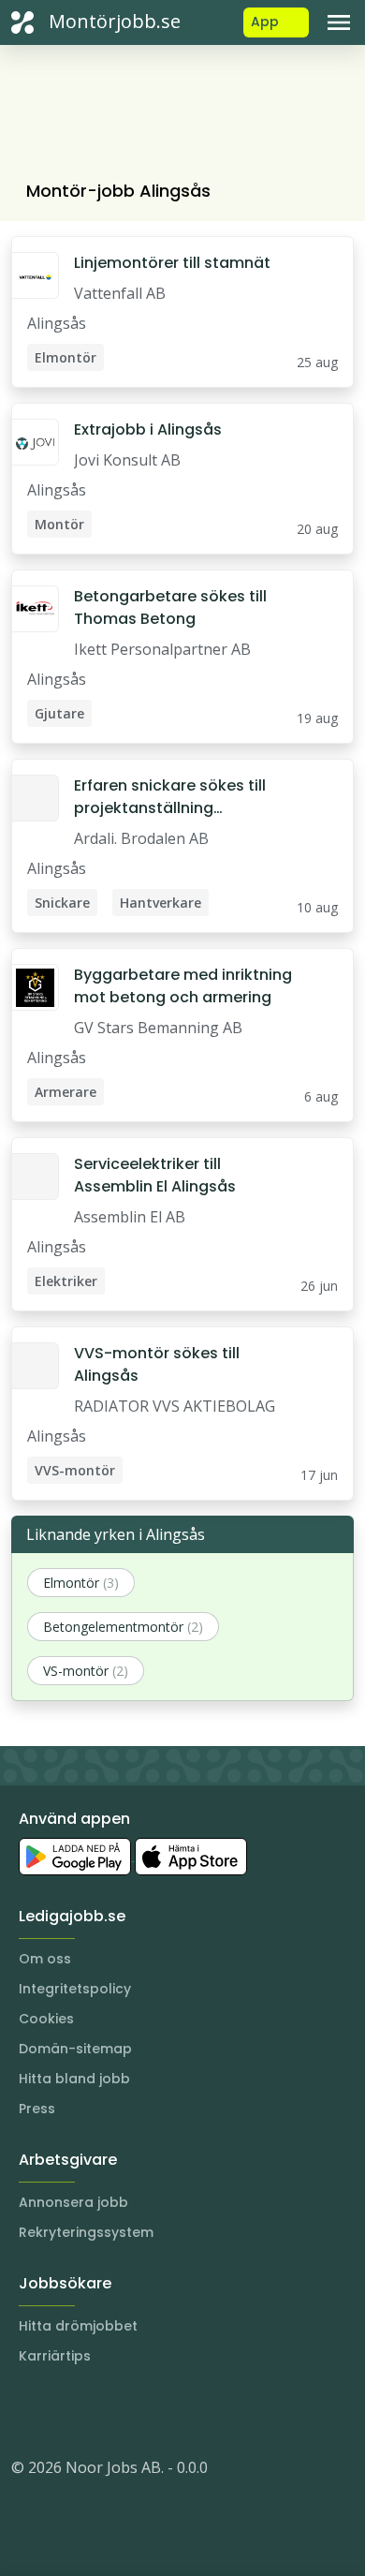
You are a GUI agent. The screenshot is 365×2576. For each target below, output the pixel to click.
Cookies (46, 2019)
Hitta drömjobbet (78, 2326)
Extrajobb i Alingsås (148, 429)
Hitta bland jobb (74, 2079)
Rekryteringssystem (86, 2232)
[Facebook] (101, 2411)
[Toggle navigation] (339, 22)
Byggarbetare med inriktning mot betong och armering (183, 986)
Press (37, 2109)
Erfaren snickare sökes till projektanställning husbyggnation (170, 797)
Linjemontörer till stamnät (172, 263)
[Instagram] (26, 2411)
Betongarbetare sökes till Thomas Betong (170, 607)
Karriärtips (55, 2356)
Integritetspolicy (75, 1989)
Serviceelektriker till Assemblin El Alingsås (155, 1175)
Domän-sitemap (75, 2049)
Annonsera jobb (73, 2202)
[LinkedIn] (64, 2411)
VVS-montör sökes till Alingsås (157, 1364)
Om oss (45, 1959)
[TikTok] (139, 2411)
